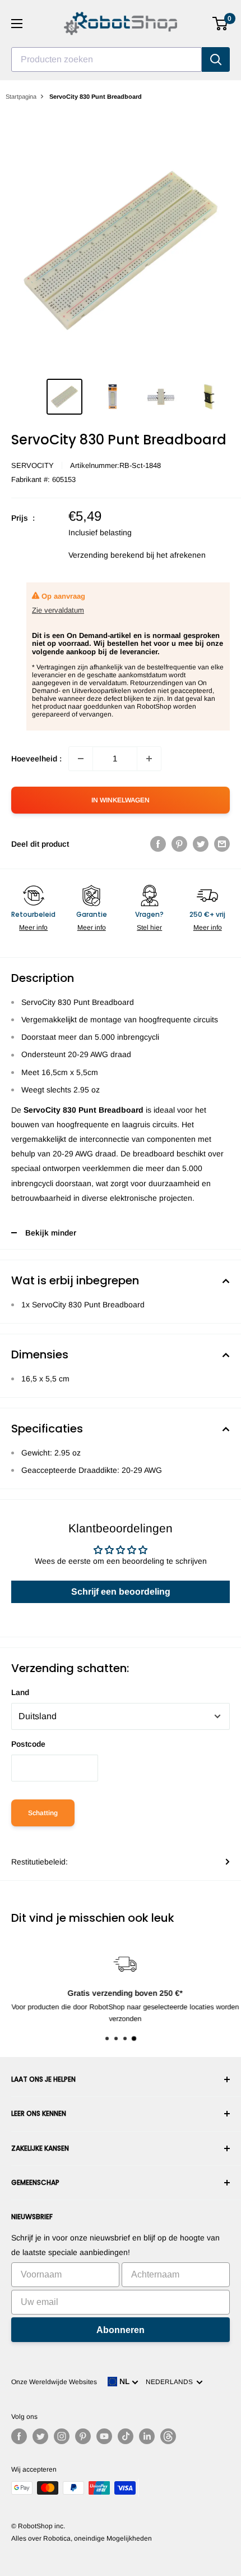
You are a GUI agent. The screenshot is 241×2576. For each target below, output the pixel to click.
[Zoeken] (216, 59)
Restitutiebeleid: (40, 1862)
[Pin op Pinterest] (179, 844)
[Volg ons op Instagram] (62, 2436)
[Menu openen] (17, 24)
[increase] (149, 759)
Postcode (28, 1744)
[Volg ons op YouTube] (104, 2436)
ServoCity (33, 465)
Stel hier (149, 927)
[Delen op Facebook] (158, 844)
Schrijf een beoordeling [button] (121, 1592)
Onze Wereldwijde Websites (54, 2382)
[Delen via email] (222, 844)
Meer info (33, 927)
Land (20, 1692)
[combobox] (106, 59)
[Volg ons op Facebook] (19, 2436)
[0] (221, 24)
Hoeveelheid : (36, 759)
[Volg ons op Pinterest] (83, 2436)
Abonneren (121, 2330)
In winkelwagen (121, 800)
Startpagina (21, 97)
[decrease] (81, 759)
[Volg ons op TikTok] (126, 2436)
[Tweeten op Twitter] (201, 844)
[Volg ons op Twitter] (40, 2436)
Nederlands (171, 2382)
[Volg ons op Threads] (168, 2436)
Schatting (43, 1813)
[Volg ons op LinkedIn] (147, 2436)
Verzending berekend (106, 555)
